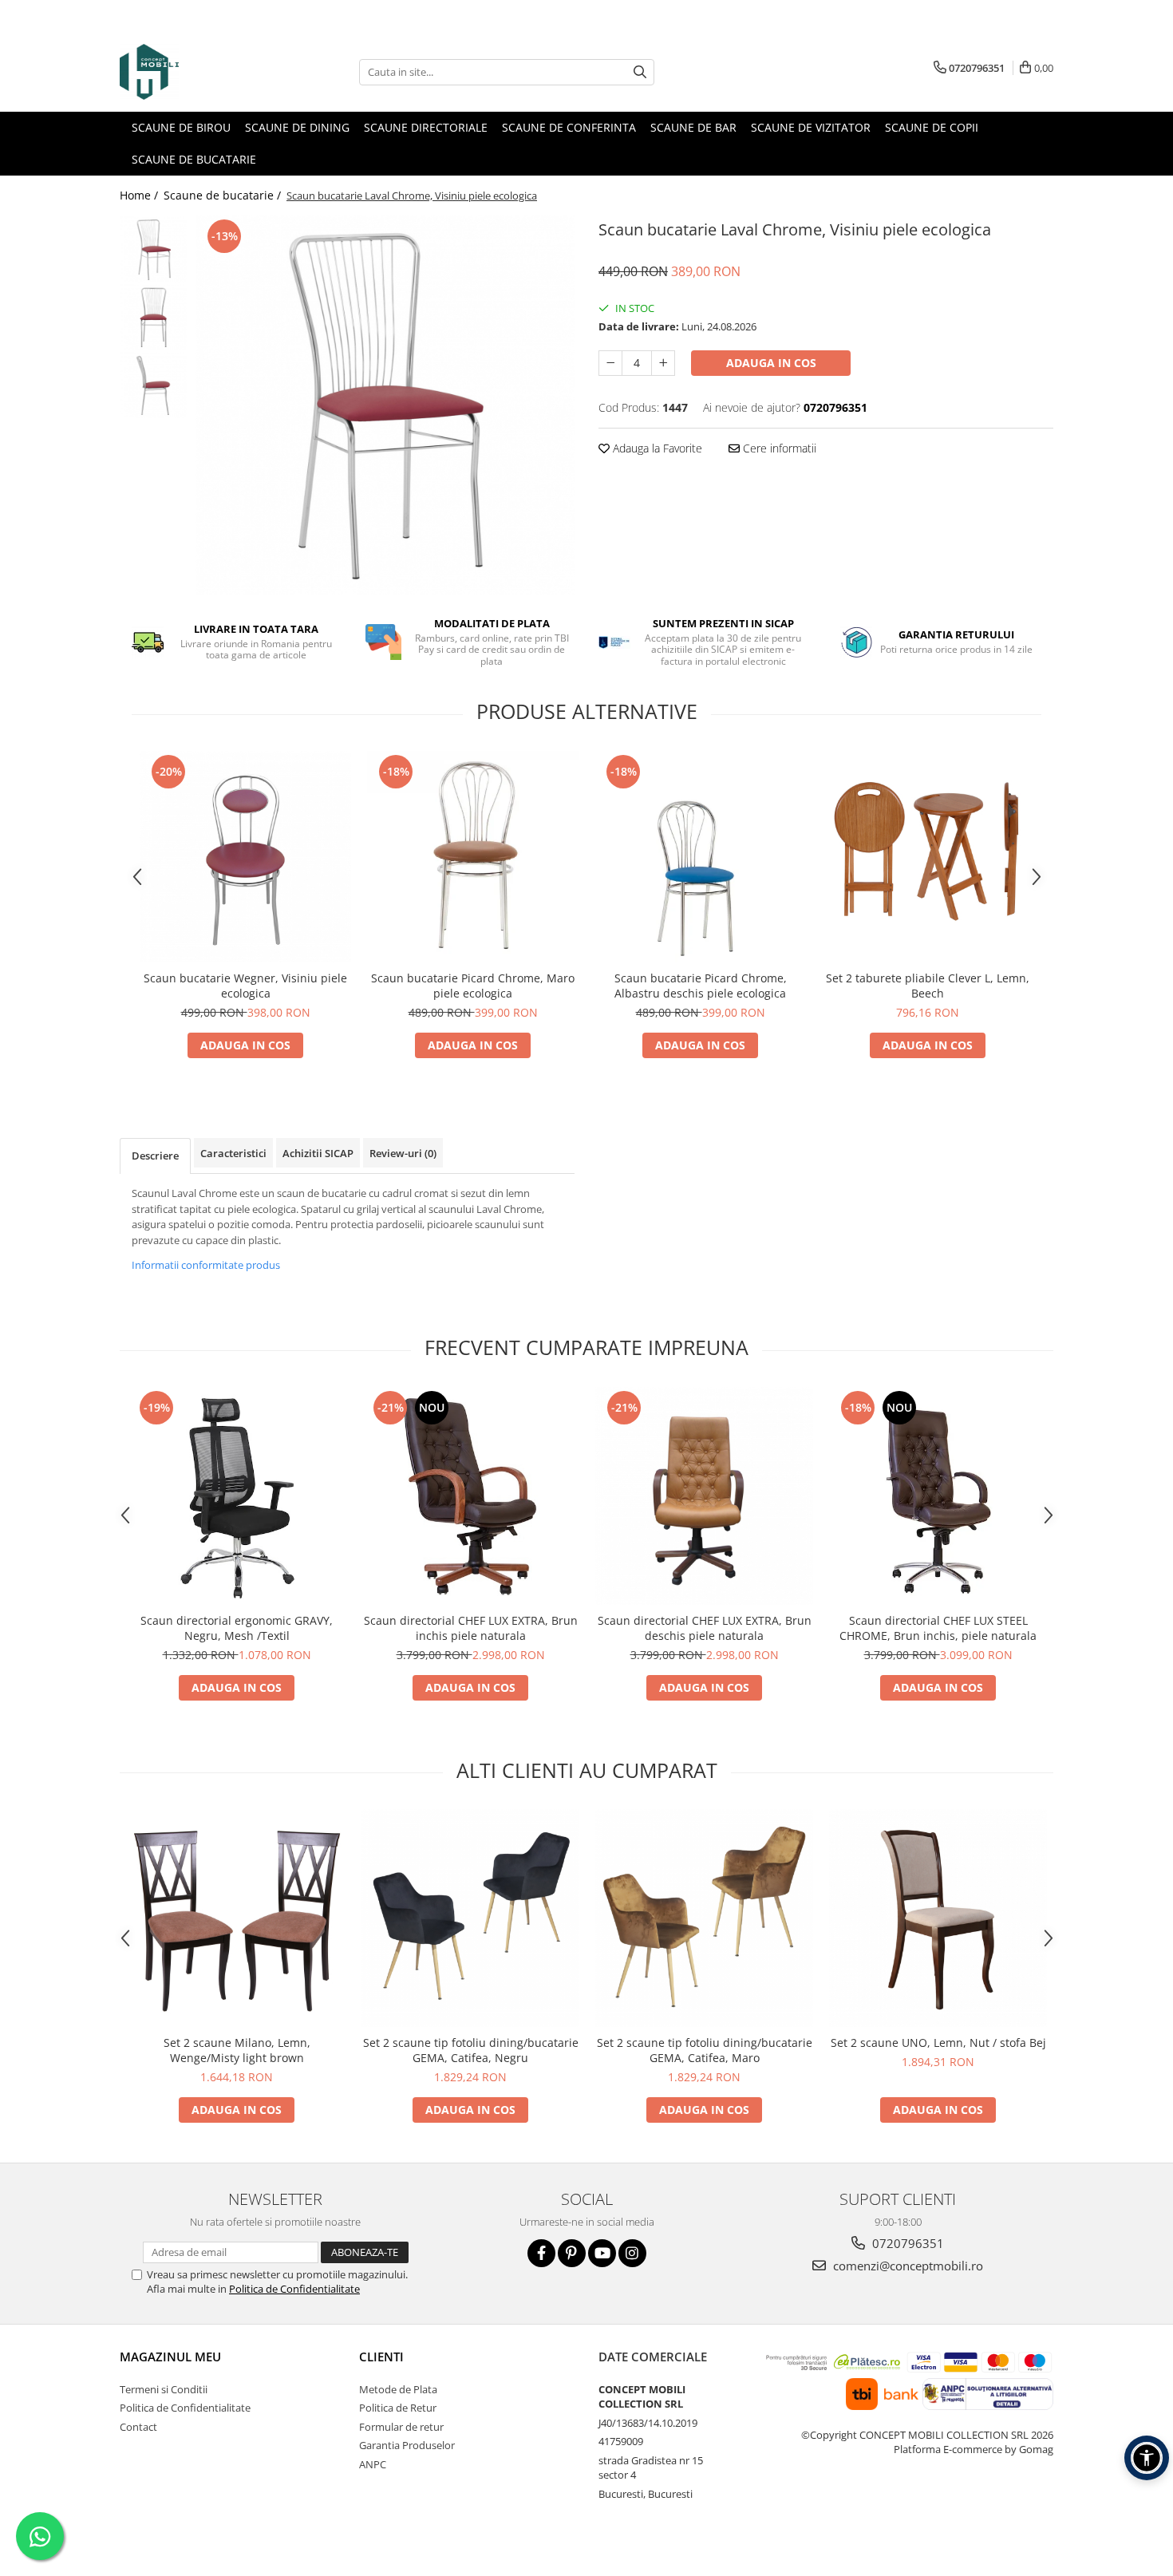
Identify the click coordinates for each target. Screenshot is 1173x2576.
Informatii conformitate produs (206, 1265)
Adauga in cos (771, 363)
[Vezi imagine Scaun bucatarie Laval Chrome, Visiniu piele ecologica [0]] (154, 249)
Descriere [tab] (155, 1156)
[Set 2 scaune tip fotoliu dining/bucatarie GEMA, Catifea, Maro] (704, 1918)
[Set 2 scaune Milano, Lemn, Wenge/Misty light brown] (237, 1918)
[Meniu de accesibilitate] (1147, 2458)
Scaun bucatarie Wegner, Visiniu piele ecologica (245, 986)
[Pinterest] (572, 2253)
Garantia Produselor (407, 2445)
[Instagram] (632, 2253)
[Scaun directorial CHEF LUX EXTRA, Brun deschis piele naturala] (704, 1496)
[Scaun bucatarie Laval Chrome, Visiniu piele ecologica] (385, 405)
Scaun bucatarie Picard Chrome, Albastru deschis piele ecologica (701, 986)
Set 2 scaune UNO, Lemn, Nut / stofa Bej (938, 2043)
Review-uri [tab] (403, 1153)
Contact (138, 2427)
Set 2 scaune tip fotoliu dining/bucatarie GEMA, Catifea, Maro (705, 2050)
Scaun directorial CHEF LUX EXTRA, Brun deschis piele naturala (705, 1628)
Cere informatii (778, 448)
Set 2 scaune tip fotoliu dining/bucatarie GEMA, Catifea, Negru (471, 2050)
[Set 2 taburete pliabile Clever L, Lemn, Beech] (928, 857)
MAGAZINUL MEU (170, 2357)
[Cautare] (640, 72)
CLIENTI (381, 2357)
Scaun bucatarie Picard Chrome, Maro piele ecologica (473, 986)
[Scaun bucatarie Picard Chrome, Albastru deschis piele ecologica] (700, 857)
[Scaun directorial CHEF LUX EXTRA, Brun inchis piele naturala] (470, 1496)
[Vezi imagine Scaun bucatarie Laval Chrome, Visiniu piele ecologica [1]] (154, 317)
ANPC (373, 2464)
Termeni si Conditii (164, 2389)
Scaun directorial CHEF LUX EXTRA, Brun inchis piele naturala (471, 1628)
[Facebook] (541, 2253)
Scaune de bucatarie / (224, 195)
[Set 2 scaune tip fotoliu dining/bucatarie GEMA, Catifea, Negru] (470, 1918)
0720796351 (906, 2243)
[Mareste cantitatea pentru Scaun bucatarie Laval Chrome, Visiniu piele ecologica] (663, 363)
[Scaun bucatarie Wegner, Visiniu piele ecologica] (245, 857)
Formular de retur (401, 2427)
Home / (140, 195)
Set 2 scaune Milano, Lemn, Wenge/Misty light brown (237, 2050)
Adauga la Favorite (656, 448)
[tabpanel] (385, 405)
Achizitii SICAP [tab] (318, 1153)
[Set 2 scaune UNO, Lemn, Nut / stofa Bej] (938, 1918)
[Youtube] (602, 2253)
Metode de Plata (398, 2389)
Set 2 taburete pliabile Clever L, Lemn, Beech (928, 986)
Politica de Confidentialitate (294, 2289)
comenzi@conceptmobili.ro (906, 2266)
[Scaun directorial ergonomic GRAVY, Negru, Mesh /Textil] (237, 1496)
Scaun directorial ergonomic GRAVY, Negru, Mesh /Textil (237, 1628)
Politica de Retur (398, 2408)
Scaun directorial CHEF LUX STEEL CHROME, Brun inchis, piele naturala (938, 1628)
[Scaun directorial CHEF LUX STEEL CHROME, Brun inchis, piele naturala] (938, 1496)
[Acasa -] (199, 72)
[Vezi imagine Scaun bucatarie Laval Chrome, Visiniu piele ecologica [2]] (154, 385)
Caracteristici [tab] (233, 1153)
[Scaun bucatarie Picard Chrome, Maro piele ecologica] (473, 857)
